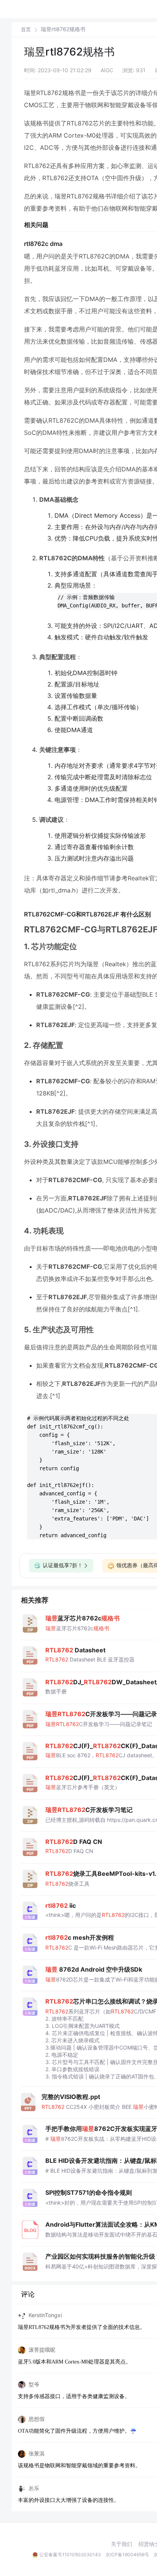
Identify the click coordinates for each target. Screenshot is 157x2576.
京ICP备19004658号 (127, 2555)
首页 (26, 29)
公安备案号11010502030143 (70, 2555)
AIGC (107, 70)
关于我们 (122, 2544)
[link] (26, 29)
